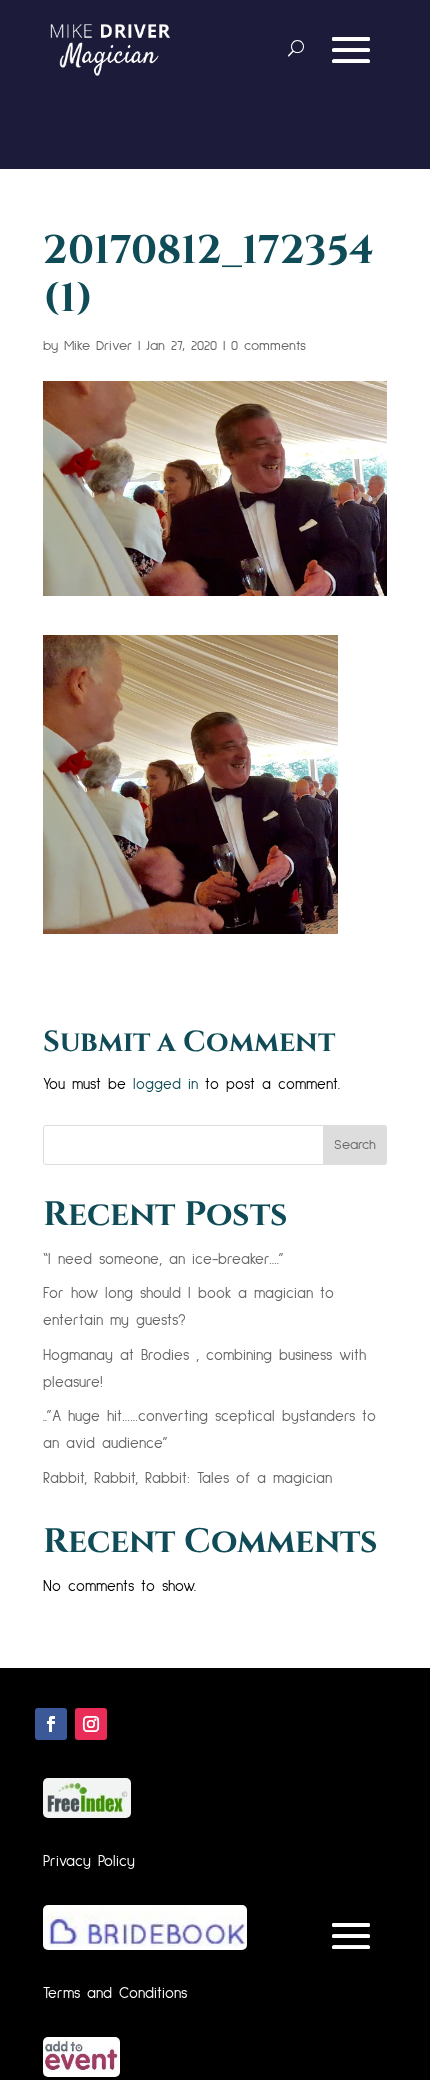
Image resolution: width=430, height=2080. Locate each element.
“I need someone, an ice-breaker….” (163, 1259)
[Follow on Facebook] (51, 1724)
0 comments (268, 346)
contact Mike (304, 120)
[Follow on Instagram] (91, 1724)
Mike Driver (98, 346)
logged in (165, 1084)
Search (355, 1145)
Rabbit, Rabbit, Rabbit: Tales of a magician (187, 1478)
